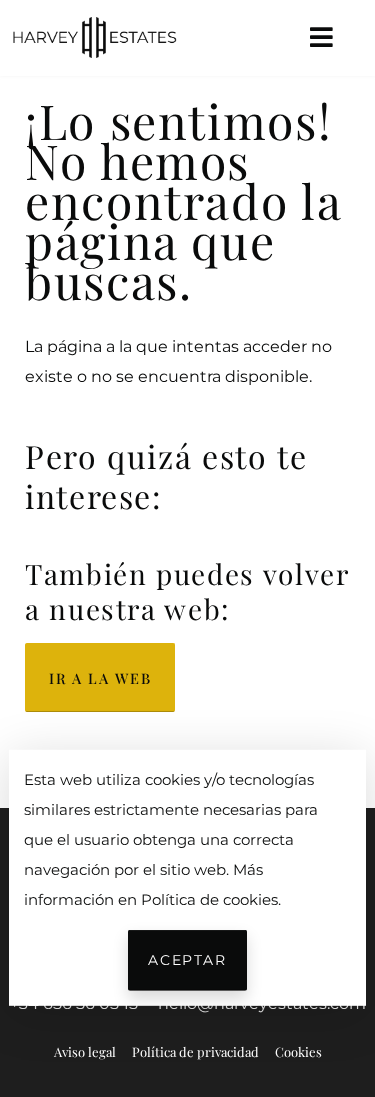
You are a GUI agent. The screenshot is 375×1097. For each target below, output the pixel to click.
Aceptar (187, 960)
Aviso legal (85, 1051)
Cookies (298, 1051)
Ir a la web (100, 678)
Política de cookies (209, 898)
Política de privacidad (195, 1051)
